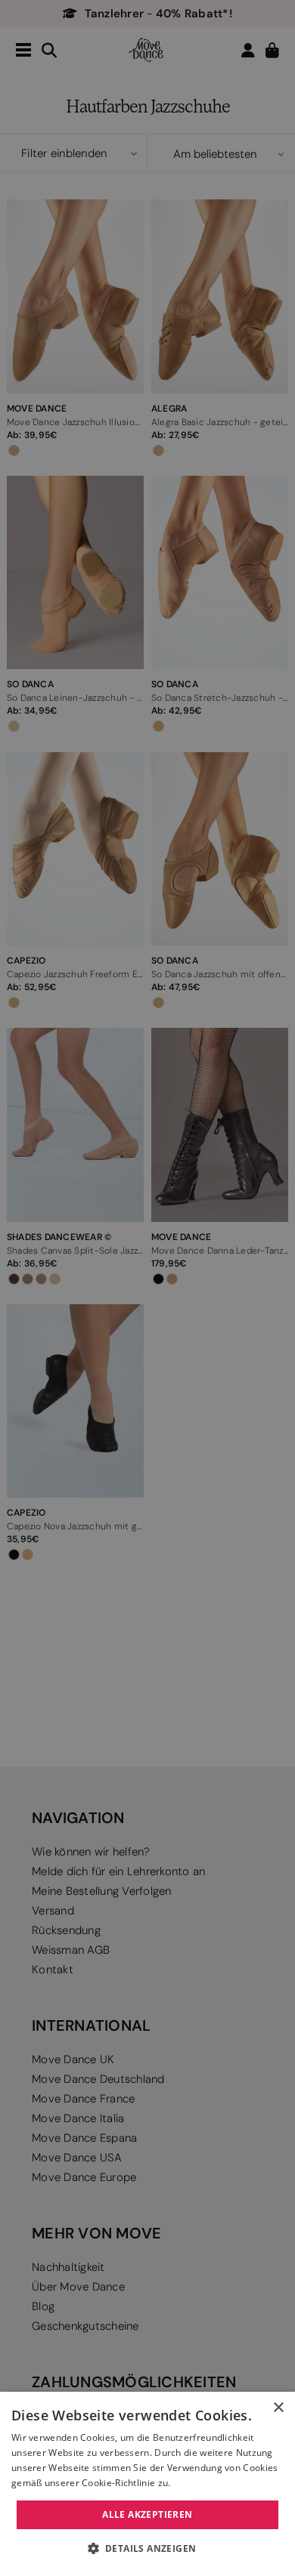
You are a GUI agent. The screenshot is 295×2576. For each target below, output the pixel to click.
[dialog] (147, 2484)
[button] (148, 2549)
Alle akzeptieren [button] (147, 2514)
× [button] (278, 2408)
